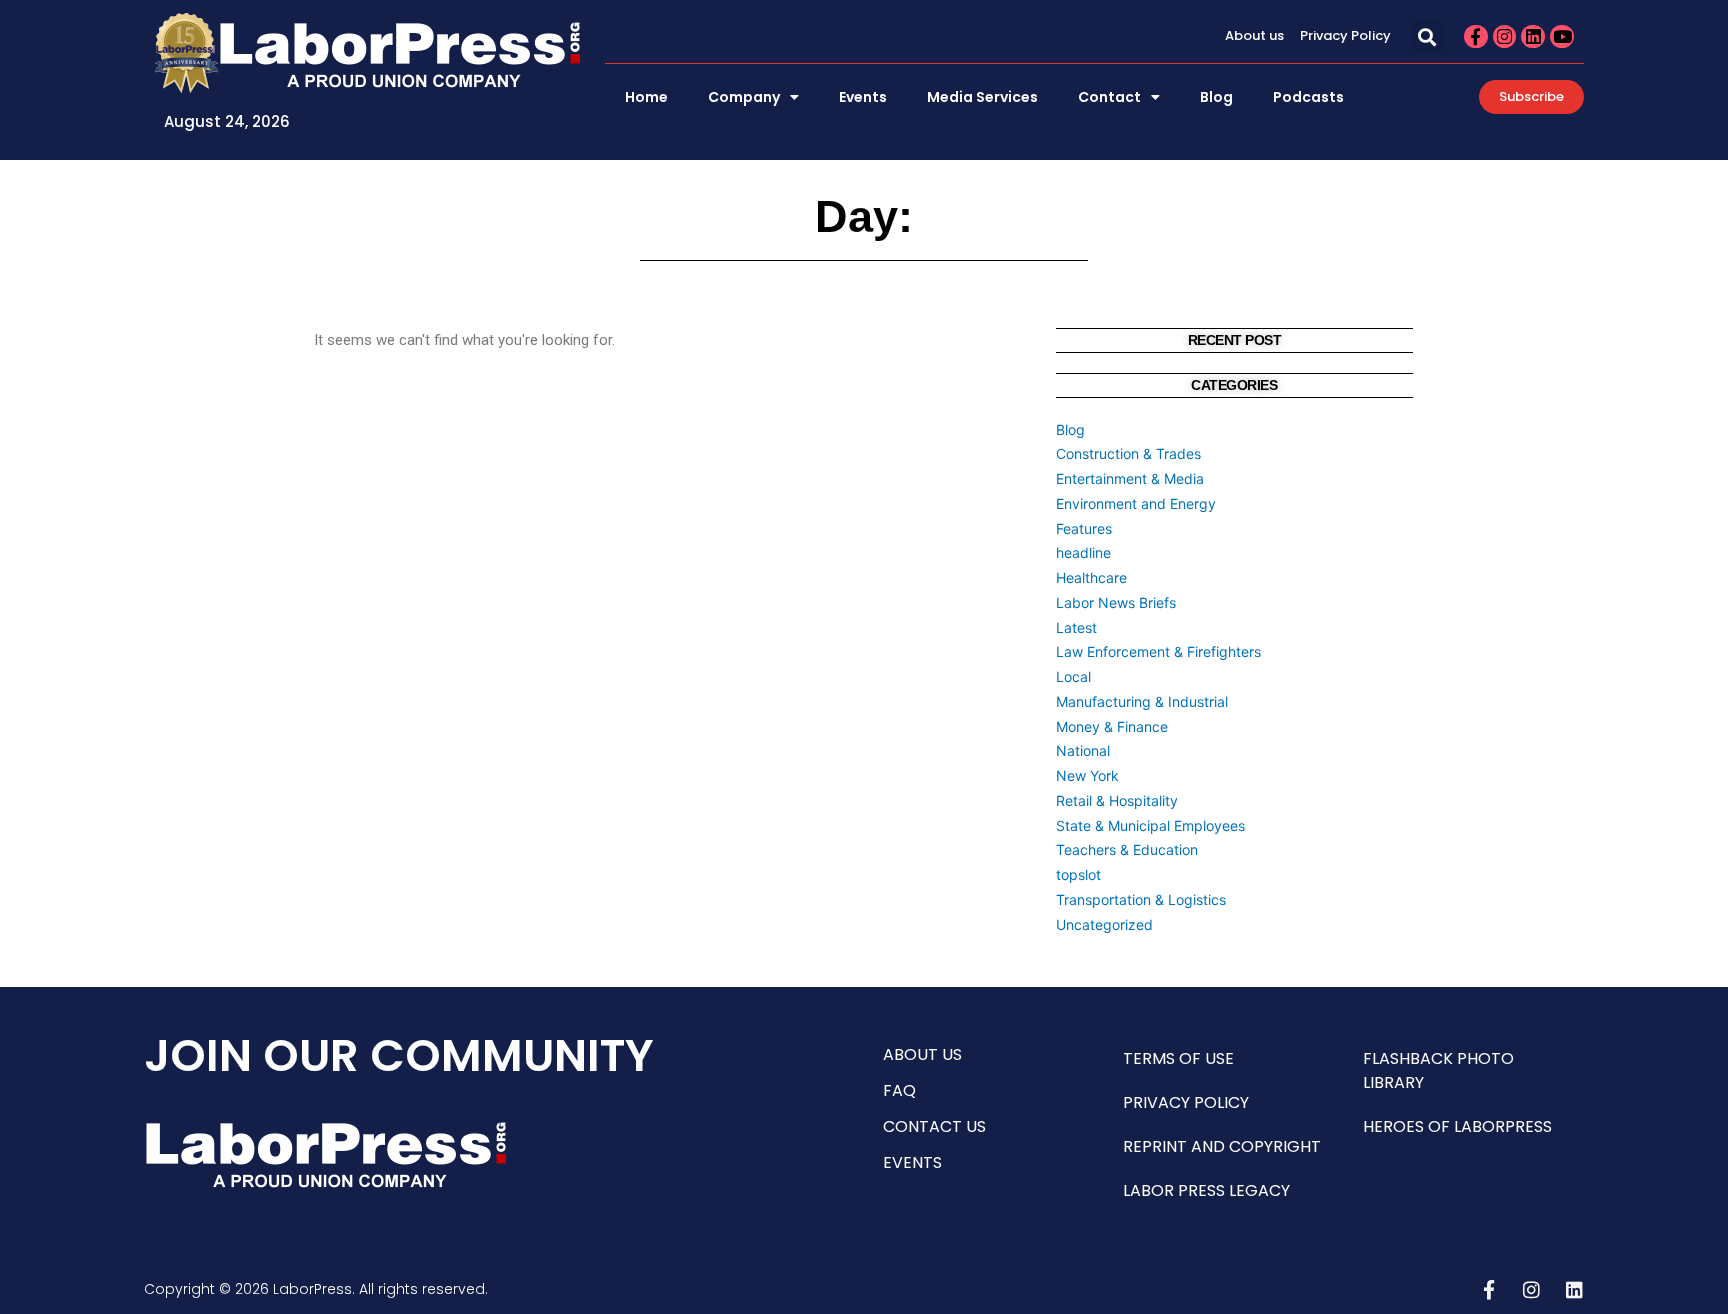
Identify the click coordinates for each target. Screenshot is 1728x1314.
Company (744, 97)
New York (1087, 775)
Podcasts (1308, 97)
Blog (1216, 97)
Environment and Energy (1136, 503)
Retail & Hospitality (1117, 800)
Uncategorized (1104, 924)
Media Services (982, 97)
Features (1084, 528)
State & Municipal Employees (1150, 825)
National (1083, 750)
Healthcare (1091, 577)
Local (1073, 676)
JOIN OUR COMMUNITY (399, 1055)
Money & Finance (1112, 726)
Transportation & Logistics (1141, 899)
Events (863, 97)
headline (1083, 552)
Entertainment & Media (1130, 478)
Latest (1076, 627)
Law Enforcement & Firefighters (1158, 651)
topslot (1078, 874)
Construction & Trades (1128, 453)
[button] (1427, 36)
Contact (1109, 97)
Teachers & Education (1127, 849)
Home (646, 97)
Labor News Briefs (1116, 602)
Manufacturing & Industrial (1142, 701)
